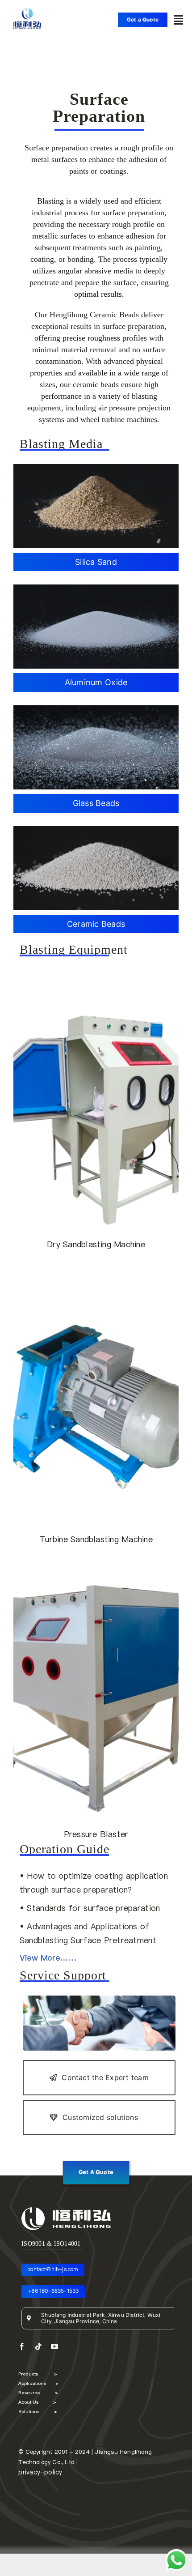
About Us (37, 2402)
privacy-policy (40, 2472)
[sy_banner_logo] (27, 7)
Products (38, 2374)
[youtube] (54, 2346)
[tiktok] (38, 2346)
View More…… (48, 1958)
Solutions (38, 2411)
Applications (38, 2383)
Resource (38, 2393)
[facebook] (22, 2346)
